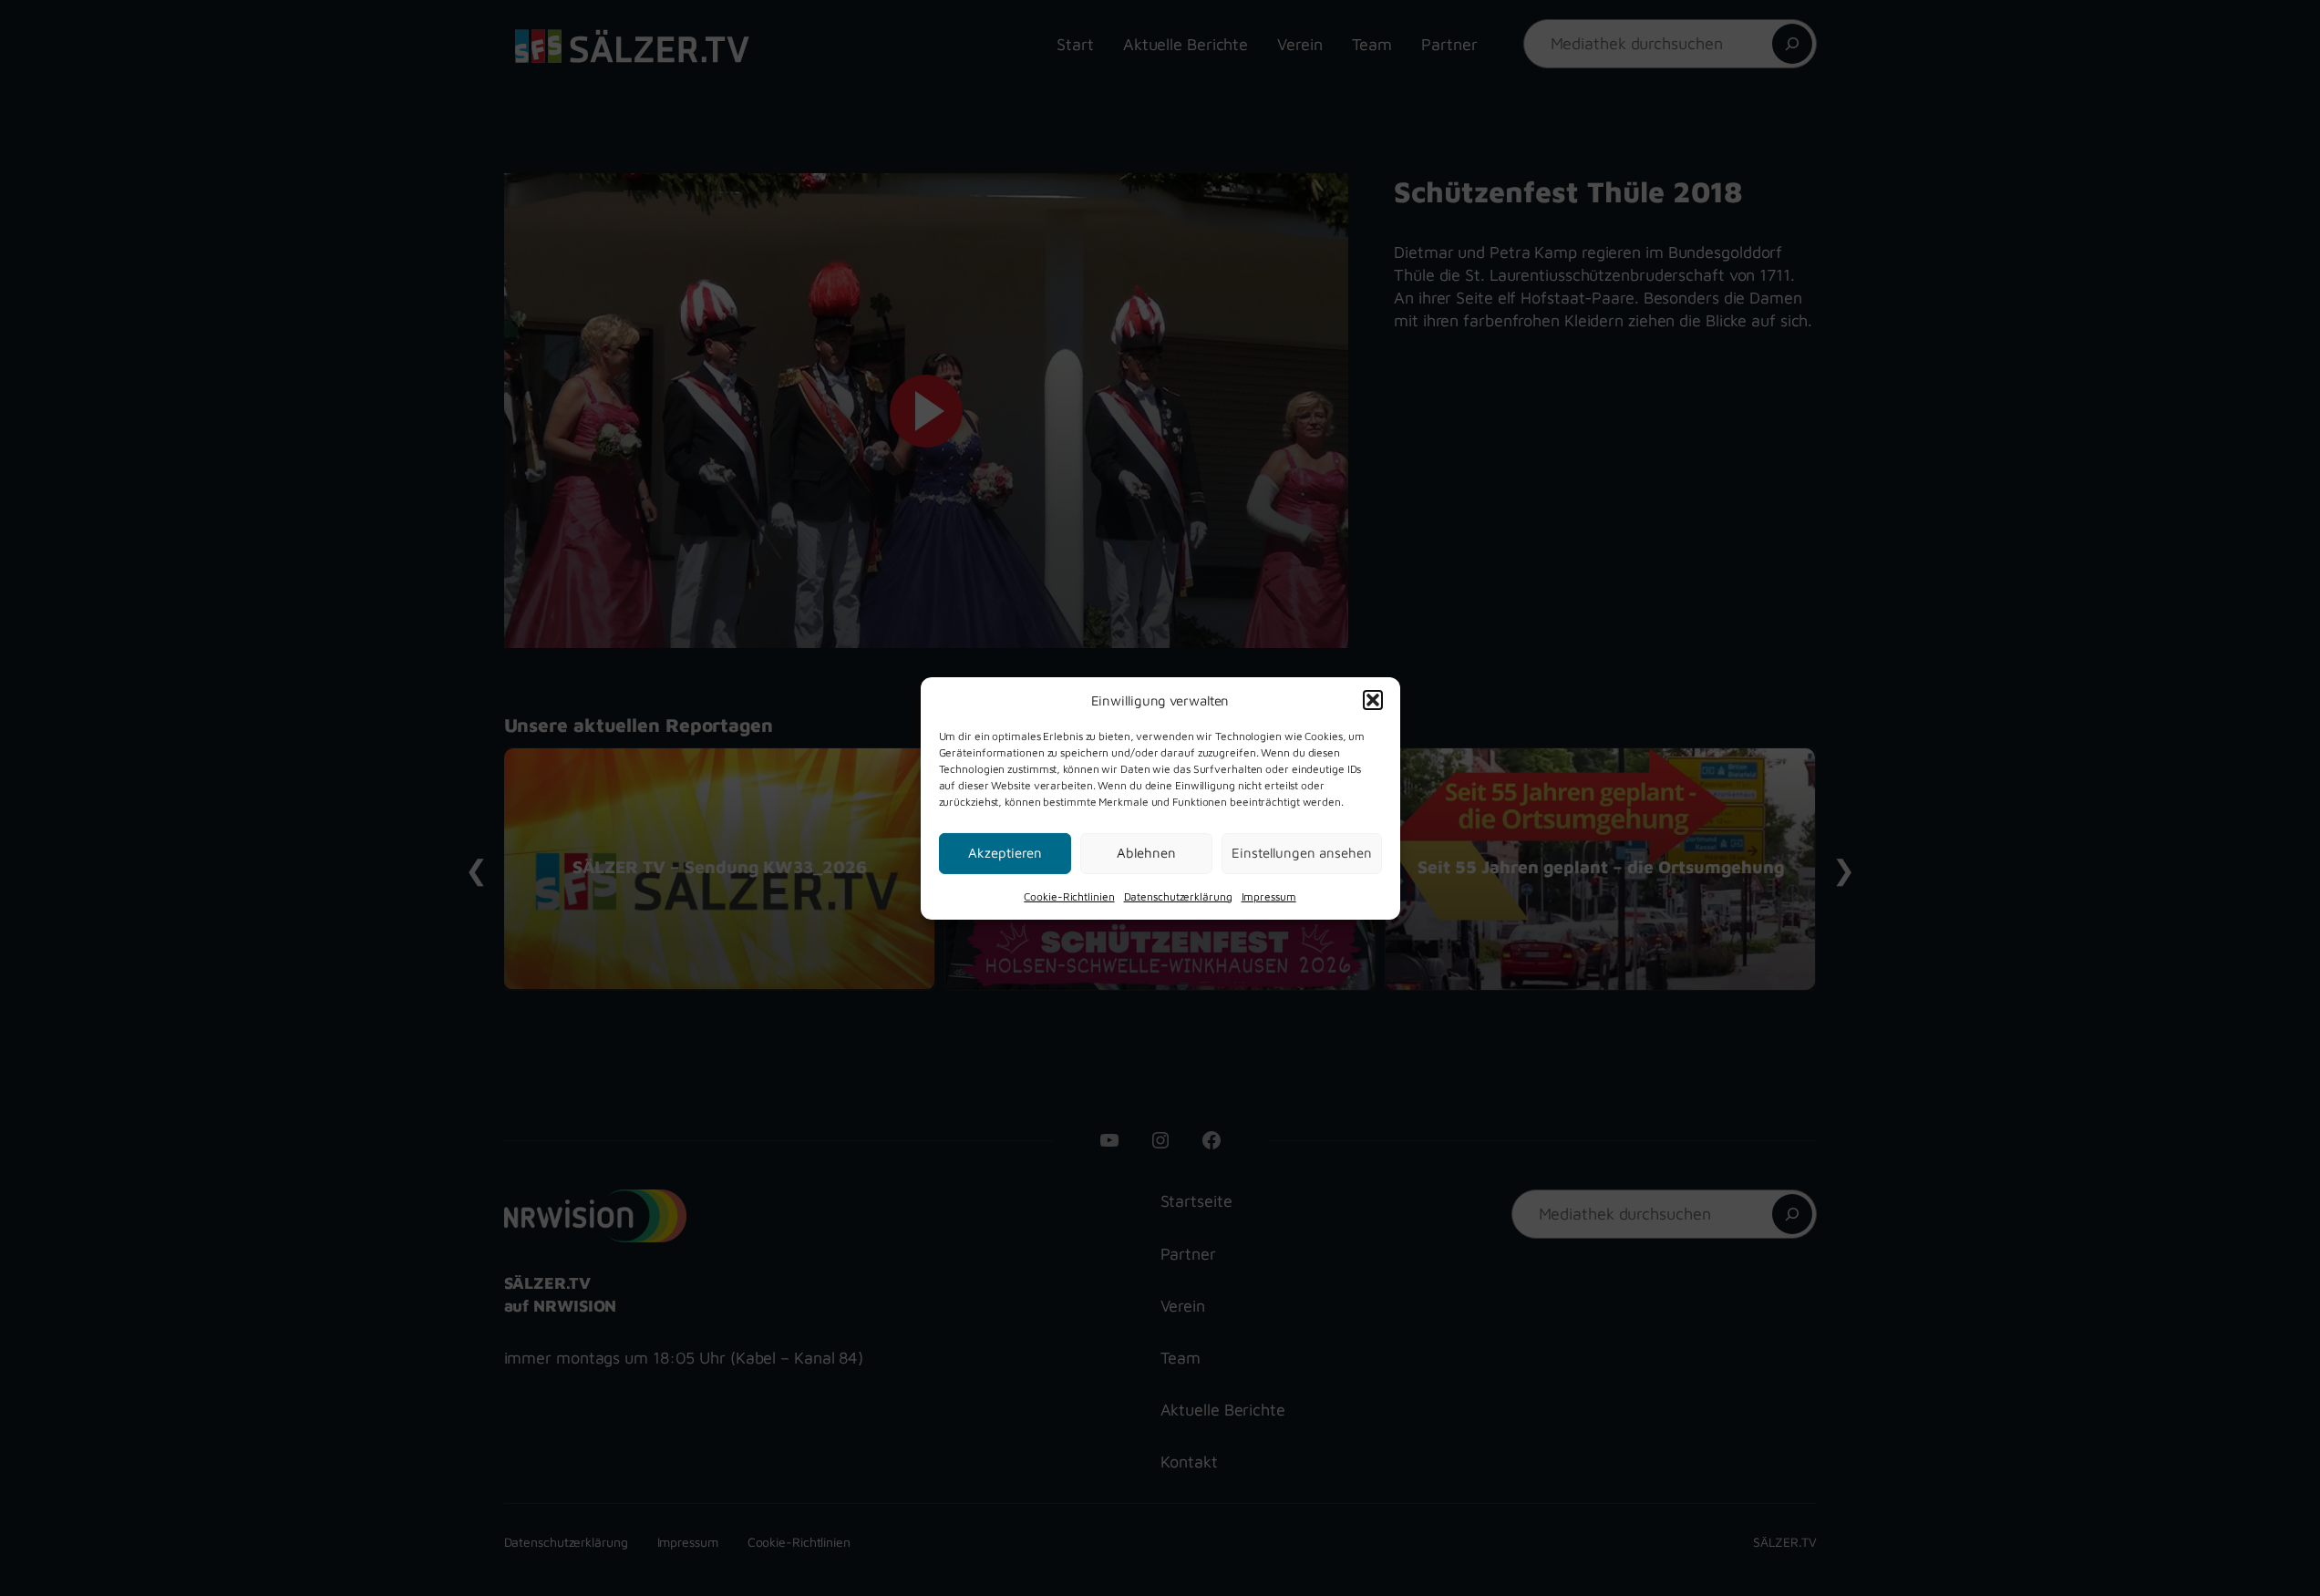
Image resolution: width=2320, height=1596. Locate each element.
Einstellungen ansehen (1302, 853)
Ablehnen (1146, 853)
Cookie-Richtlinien (1069, 896)
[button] (1373, 700)
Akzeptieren (1005, 853)
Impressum (1269, 896)
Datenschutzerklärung (1178, 896)
